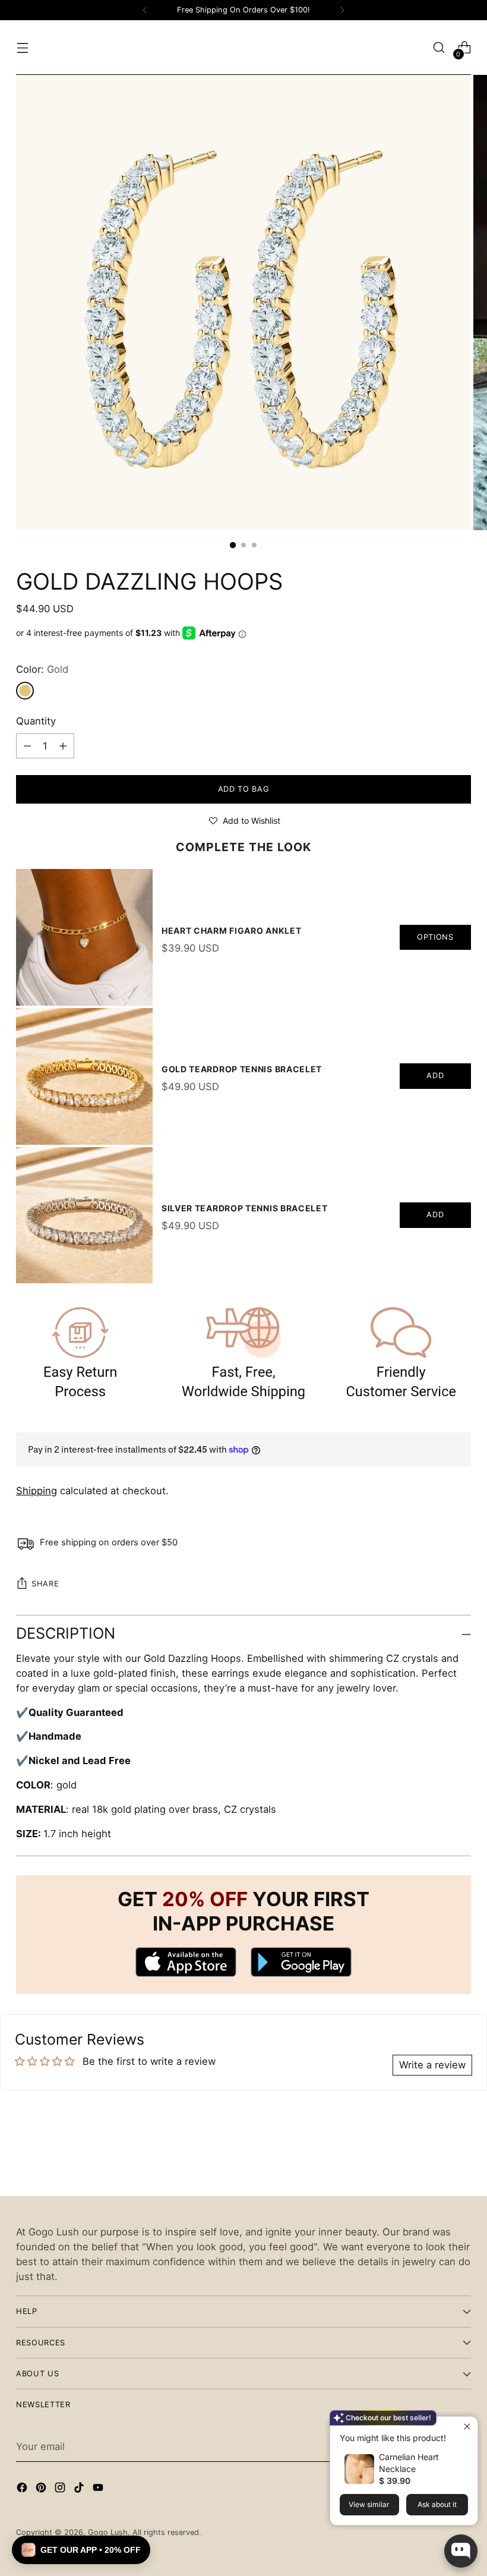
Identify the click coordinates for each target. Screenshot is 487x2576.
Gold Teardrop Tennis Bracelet (242, 1069)
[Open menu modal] (22, 48)
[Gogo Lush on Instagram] (61, 2490)
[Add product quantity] (27, 746)
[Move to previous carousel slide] (434, 2156)
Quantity (36, 721)
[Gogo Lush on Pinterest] (42, 2490)
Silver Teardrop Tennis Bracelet (245, 1208)
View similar (369, 2504)
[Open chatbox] (461, 2551)
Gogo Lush (108, 2532)
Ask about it (437, 2504)
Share (45, 1584)
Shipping (37, 1491)
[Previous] (145, 10)
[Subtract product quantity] (63, 746)
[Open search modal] (439, 48)
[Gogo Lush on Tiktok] (80, 2490)
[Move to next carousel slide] (461, 2155)
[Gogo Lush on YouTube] (99, 2490)
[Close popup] (467, 2427)
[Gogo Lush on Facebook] (23, 2490)
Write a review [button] (432, 2065)
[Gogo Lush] (243, 48)
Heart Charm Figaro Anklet (232, 930)
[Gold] (25, 691)
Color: (42, 669)
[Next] (342, 10)
